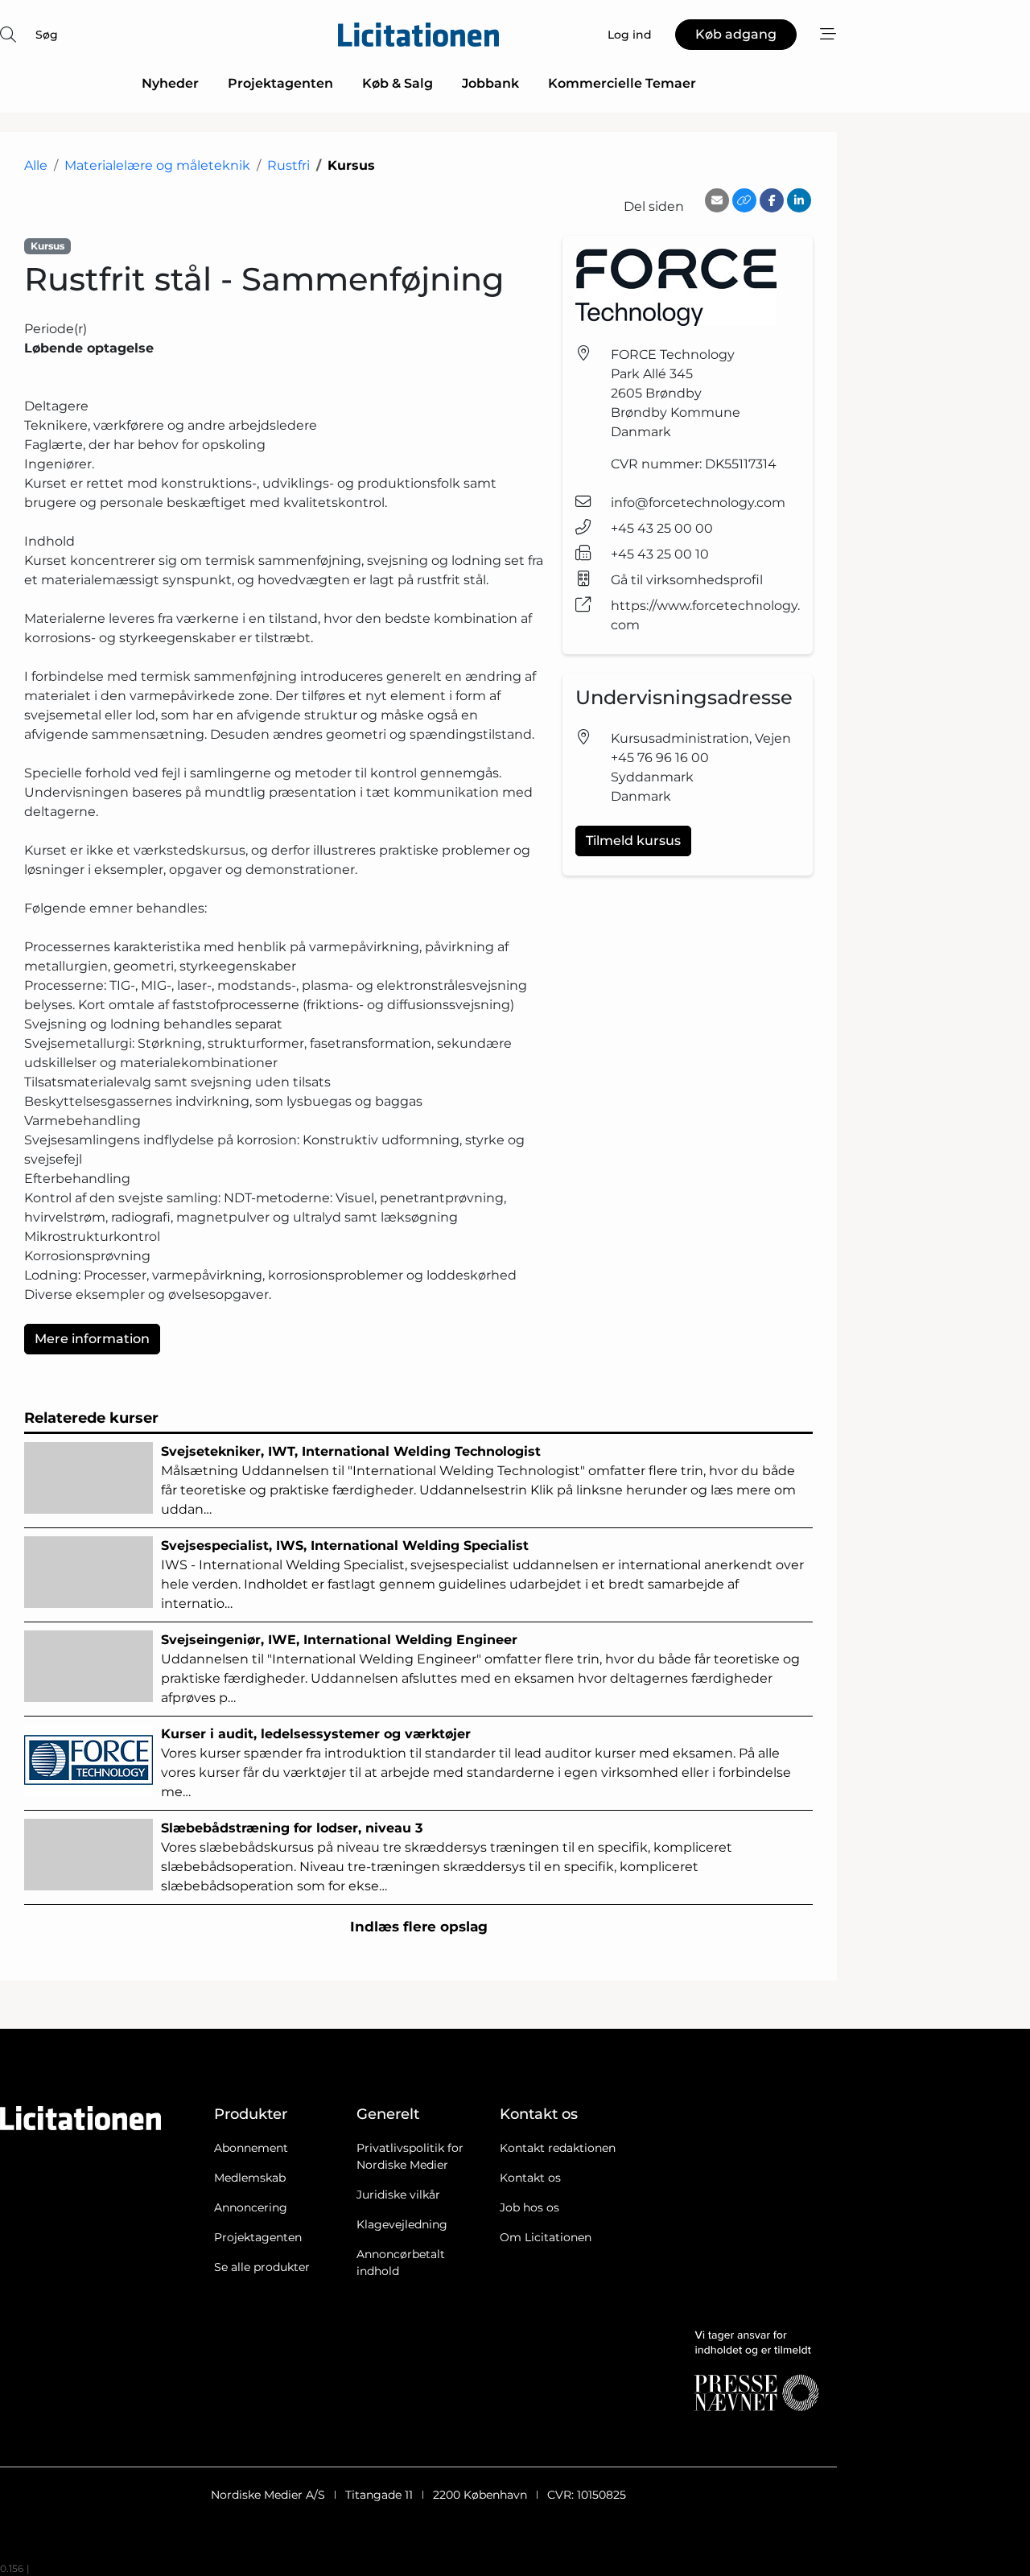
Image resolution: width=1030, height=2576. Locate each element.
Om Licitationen (546, 2237)
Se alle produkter (262, 2267)
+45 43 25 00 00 (662, 528)
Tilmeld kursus (633, 841)
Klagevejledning (402, 2224)
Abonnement (251, 2148)
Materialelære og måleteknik (157, 165)
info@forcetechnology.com (698, 503)
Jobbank (490, 83)
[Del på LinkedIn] (799, 200)
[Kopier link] (744, 200)
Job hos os (529, 2207)
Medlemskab (250, 2178)
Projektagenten (280, 83)
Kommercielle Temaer (622, 83)
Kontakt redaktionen (558, 2148)
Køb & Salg (398, 83)
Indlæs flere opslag (419, 1927)
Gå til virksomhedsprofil (687, 580)
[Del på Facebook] (772, 200)
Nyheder (170, 83)
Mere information (92, 1339)
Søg (47, 35)
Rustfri (288, 165)
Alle (36, 165)
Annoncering (251, 2207)
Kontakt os (530, 2178)
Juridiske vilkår (398, 2195)
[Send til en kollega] (717, 200)
